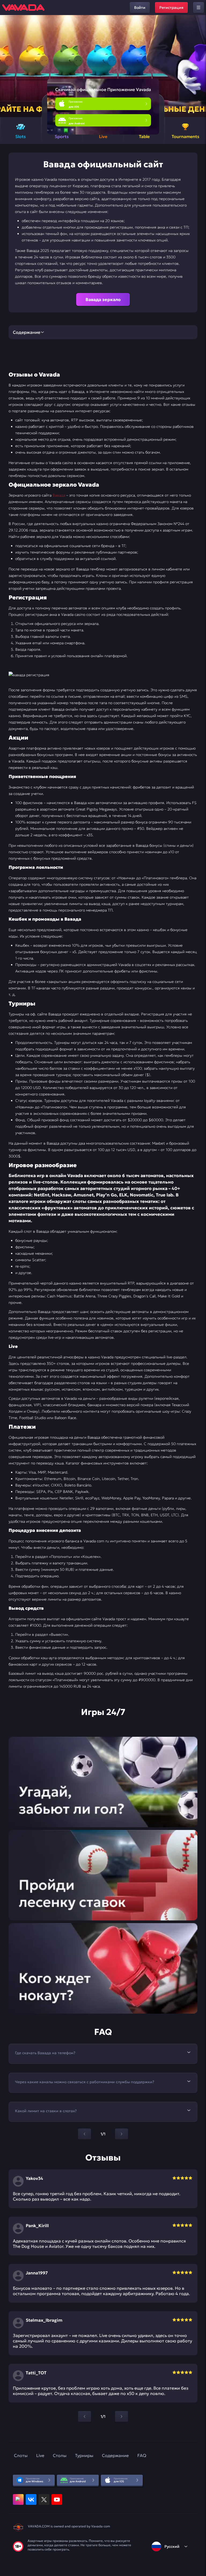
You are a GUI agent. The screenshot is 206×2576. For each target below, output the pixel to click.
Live (40, 2455)
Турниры (84, 2455)
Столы (60, 2455)
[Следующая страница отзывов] (122, 2416)
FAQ (142, 2455)
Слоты (21, 2455)
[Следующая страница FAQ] (122, 2134)
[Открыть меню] (198, 8)
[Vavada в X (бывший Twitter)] (44, 2499)
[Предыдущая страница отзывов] (84, 2416)
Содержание (115, 2455)
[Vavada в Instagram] (18, 2499)
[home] (23, 8)
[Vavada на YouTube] (57, 2499)
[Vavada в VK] (31, 2499)
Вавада (59, 495)
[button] (200, 66)
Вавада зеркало (103, 299)
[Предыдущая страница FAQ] (84, 2134)
